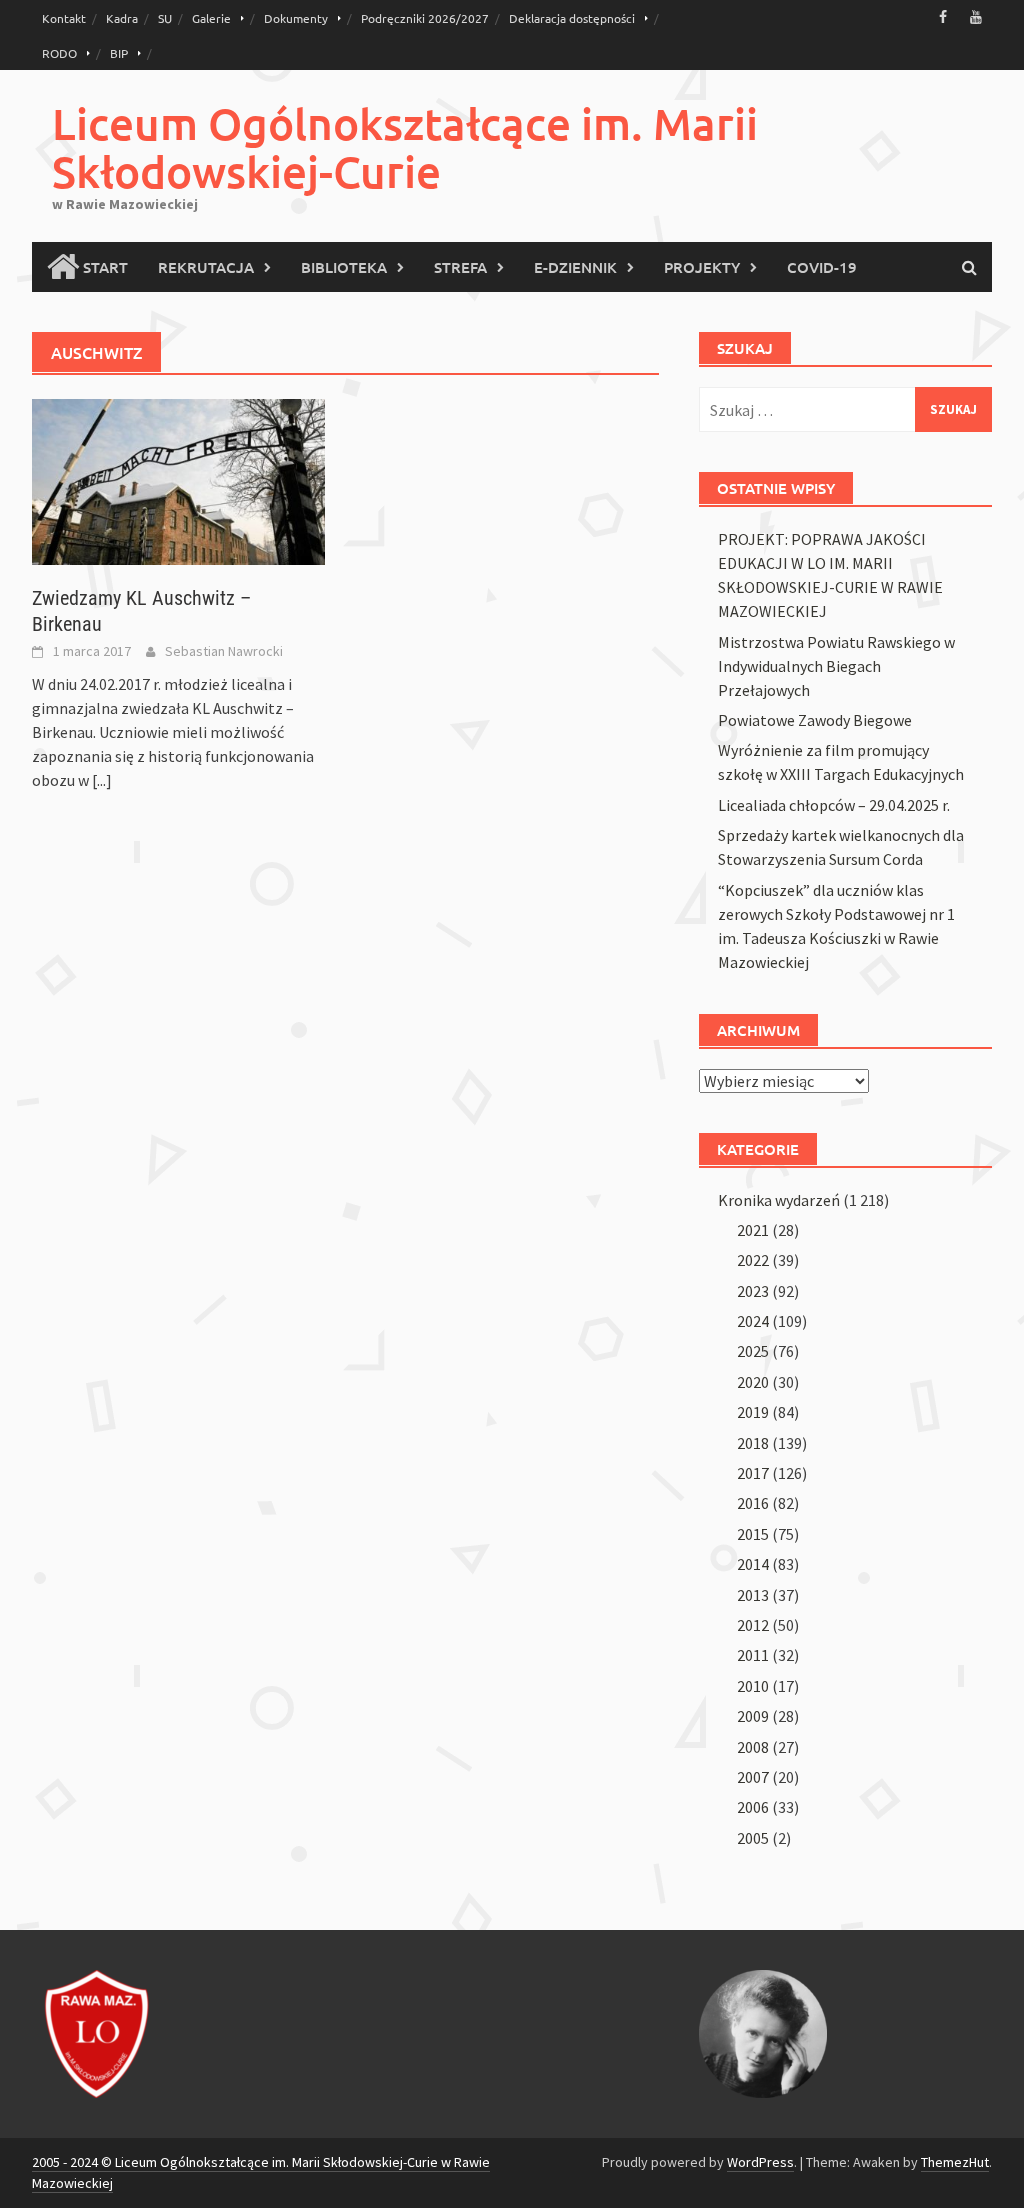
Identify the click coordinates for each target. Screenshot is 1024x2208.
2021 (753, 1230)
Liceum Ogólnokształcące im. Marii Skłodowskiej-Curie (405, 147)
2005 (753, 1838)
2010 (753, 1686)
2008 (753, 1747)
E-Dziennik (575, 267)
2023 (753, 1291)
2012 (753, 1625)
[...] (102, 780)
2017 (753, 1473)
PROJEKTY (702, 267)
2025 (753, 1351)
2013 (753, 1595)
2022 (753, 1260)
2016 (753, 1503)
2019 (753, 1412)
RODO (59, 53)
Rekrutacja (206, 267)
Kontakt (64, 18)
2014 (753, 1564)
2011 (753, 1655)
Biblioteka (344, 267)
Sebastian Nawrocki (224, 651)
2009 (753, 1716)
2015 (753, 1534)
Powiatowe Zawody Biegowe (815, 720)
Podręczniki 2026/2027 (425, 18)
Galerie (211, 18)
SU (165, 18)
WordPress (760, 2162)
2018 (753, 1443)
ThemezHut (955, 2162)
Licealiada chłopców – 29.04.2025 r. (834, 805)
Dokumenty (296, 18)
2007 (753, 1777)
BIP (119, 53)
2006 (753, 1807)
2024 (753, 1321)
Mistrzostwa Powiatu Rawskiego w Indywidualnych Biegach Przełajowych (836, 666)
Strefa (460, 267)
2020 (753, 1382)
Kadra (122, 18)
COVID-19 (822, 267)
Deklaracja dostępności (572, 18)
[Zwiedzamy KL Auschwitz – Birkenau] (178, 480)
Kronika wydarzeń (779, 1200)
